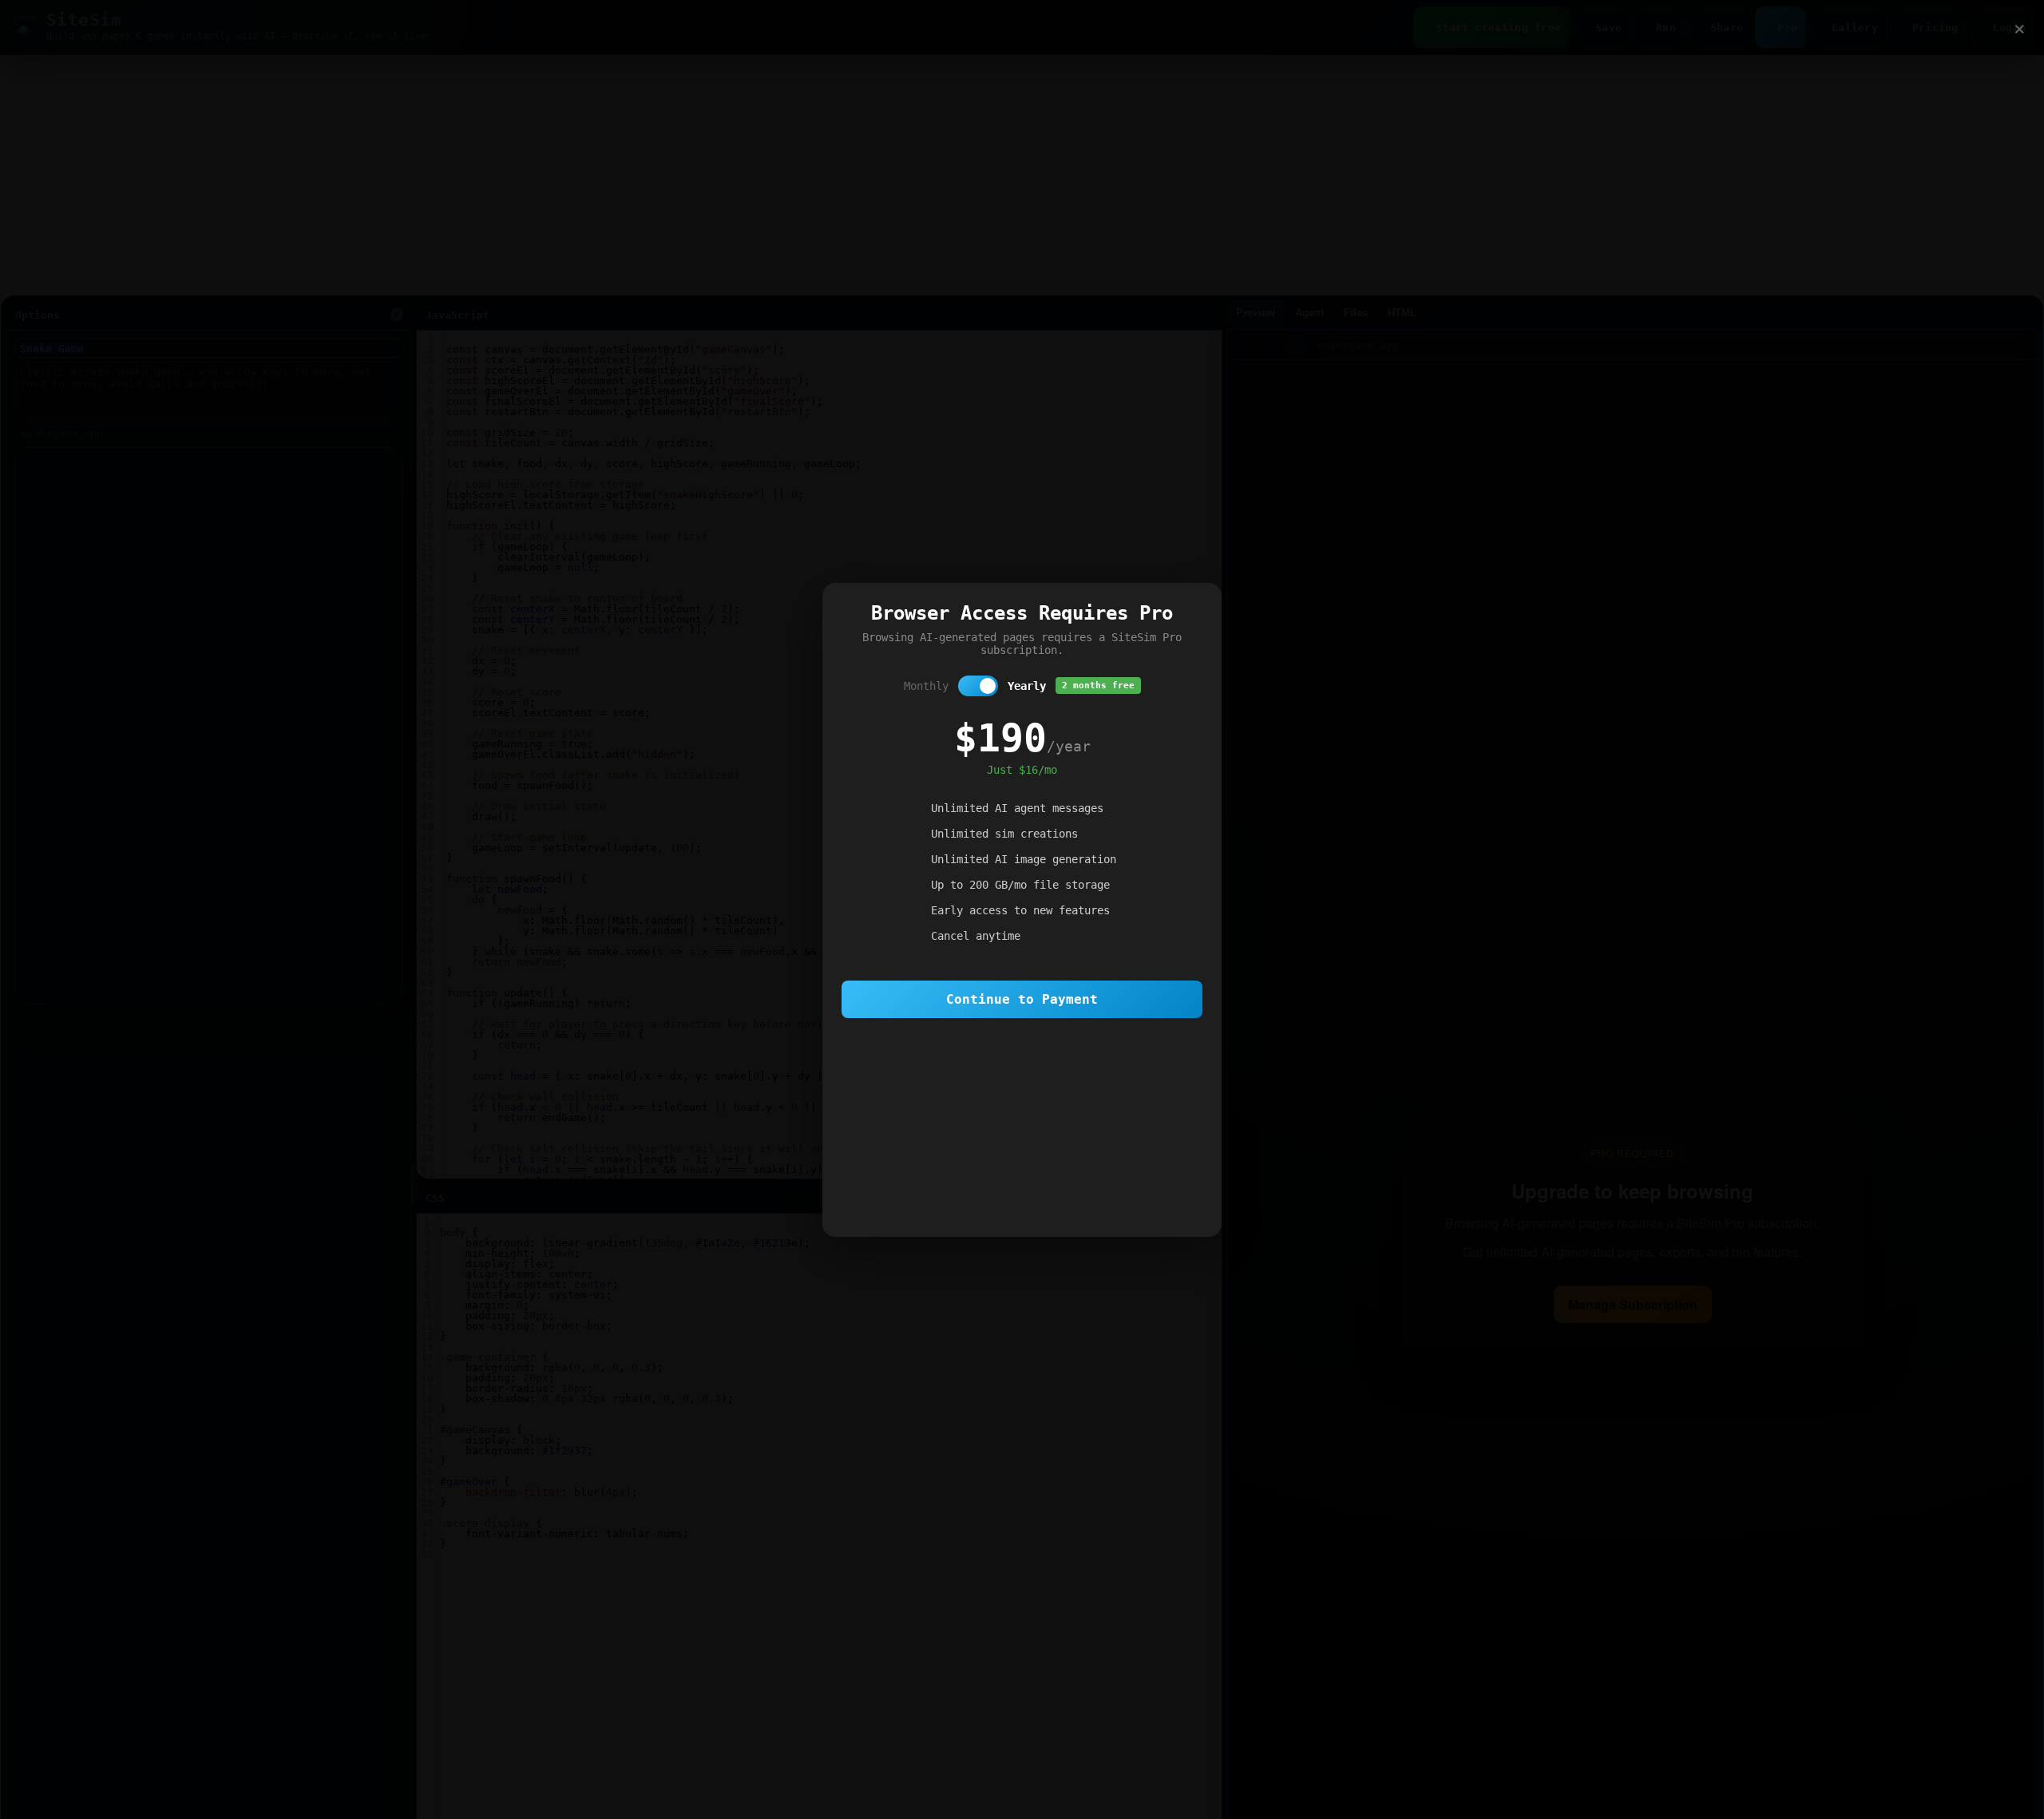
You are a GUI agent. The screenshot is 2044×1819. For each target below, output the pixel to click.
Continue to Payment (1022, 999)
